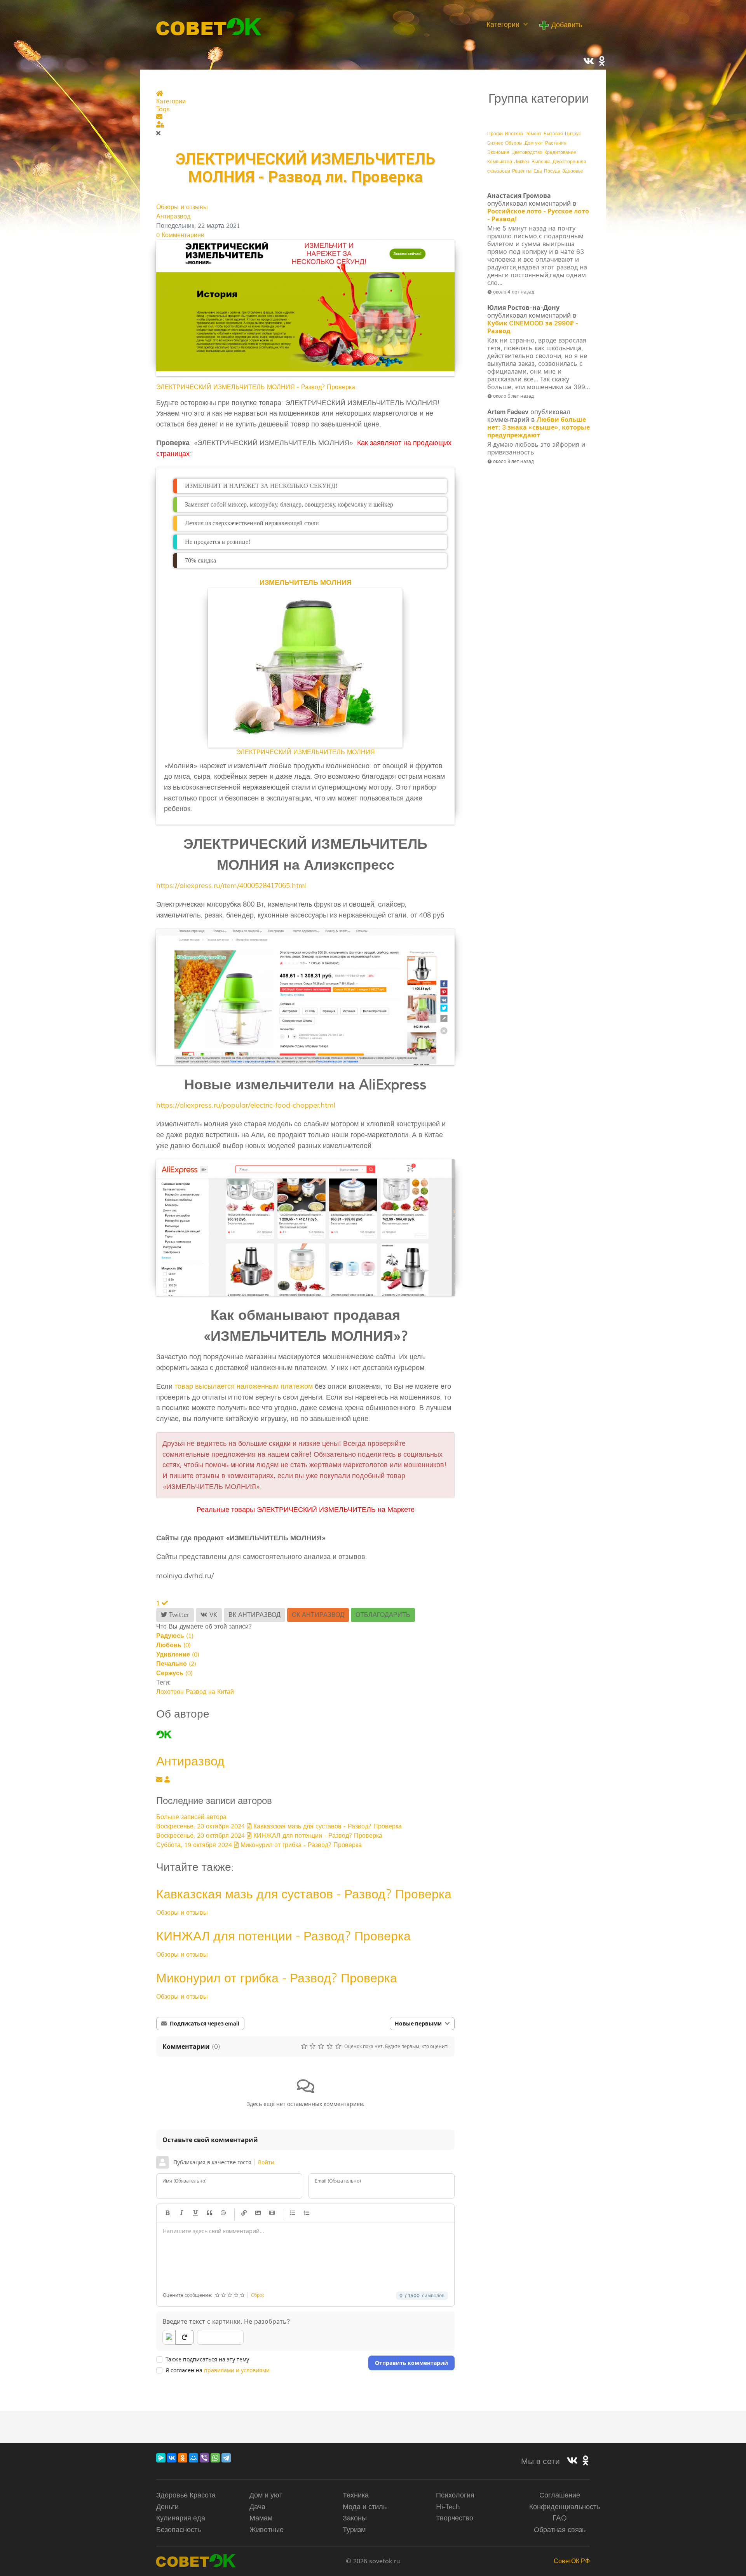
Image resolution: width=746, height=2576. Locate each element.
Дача (257, 2507)
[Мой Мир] (193, 2458)
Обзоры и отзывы (182, 207)
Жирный (167, 2213)
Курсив (181, 2213)
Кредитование (560, 153)
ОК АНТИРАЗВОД (318, 1615)
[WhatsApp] (215, 2458)
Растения (556, 143)
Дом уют (534, 143)
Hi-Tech (448, 2507)
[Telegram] (226, 2458)
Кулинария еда (181, 2518)
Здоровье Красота (186, 2495)
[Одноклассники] (183, 2458)
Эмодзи (223, 2213)
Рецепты (522, 171)
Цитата (209, 2213)
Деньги (167, 2507)
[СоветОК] (209, 26)
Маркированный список (293, 2213)
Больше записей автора (191, 1817)
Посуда (552, 171)
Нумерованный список (307, 2213)
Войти (266, 2162)
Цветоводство (527, 153)
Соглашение (560, 2495)
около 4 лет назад (514, 292)
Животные (267, 2530)
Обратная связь (560, 2530)
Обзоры (514, 143)
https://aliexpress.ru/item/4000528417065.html (231, 886)
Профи (495, 134)
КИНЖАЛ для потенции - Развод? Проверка (283, 1936)
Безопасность (179, 2530)
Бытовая (553, 134)
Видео (272, 2213)
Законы (355, 2518)
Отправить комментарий (411, 2363)
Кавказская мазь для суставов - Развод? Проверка (304, 1894)
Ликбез (522, 162)
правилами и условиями (237, 2370)
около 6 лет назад (513, 396)
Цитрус (573, 134)
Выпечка (541, 162)
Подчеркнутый (195, 2213)
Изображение (258, 2213)
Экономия (498, 153)
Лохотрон (170, 1692)
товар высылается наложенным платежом (244, 1386)
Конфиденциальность (565, 2507)
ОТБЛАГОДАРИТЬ (383, 1615)
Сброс (258, 2295)
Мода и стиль (365, 2507)
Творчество (455, 2518)
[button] (305, 117)
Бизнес (495, 143)
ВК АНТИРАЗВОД (254, 1615)
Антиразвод (173, 217)
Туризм (354, 2530)
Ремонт (533, 134)
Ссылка (244, 2213)
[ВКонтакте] (172, 2458)
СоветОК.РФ (572, 2561)
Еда (538, 171)
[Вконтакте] (572, 2461)
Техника (356, 2495)
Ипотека (514, 134)
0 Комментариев (180, 235)
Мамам (261, 2518)
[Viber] (204, 2458)
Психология (455, 2495)
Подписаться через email (205, 2023)
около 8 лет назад (513, 461)
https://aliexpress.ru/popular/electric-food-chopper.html (246, 1105)
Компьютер (500, 162)
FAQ (560, 2518)
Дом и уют (266, 2495)
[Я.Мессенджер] (161, 2458)
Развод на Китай (210, 1692)
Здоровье (573, 171)
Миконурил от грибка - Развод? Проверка (277, 1978)
